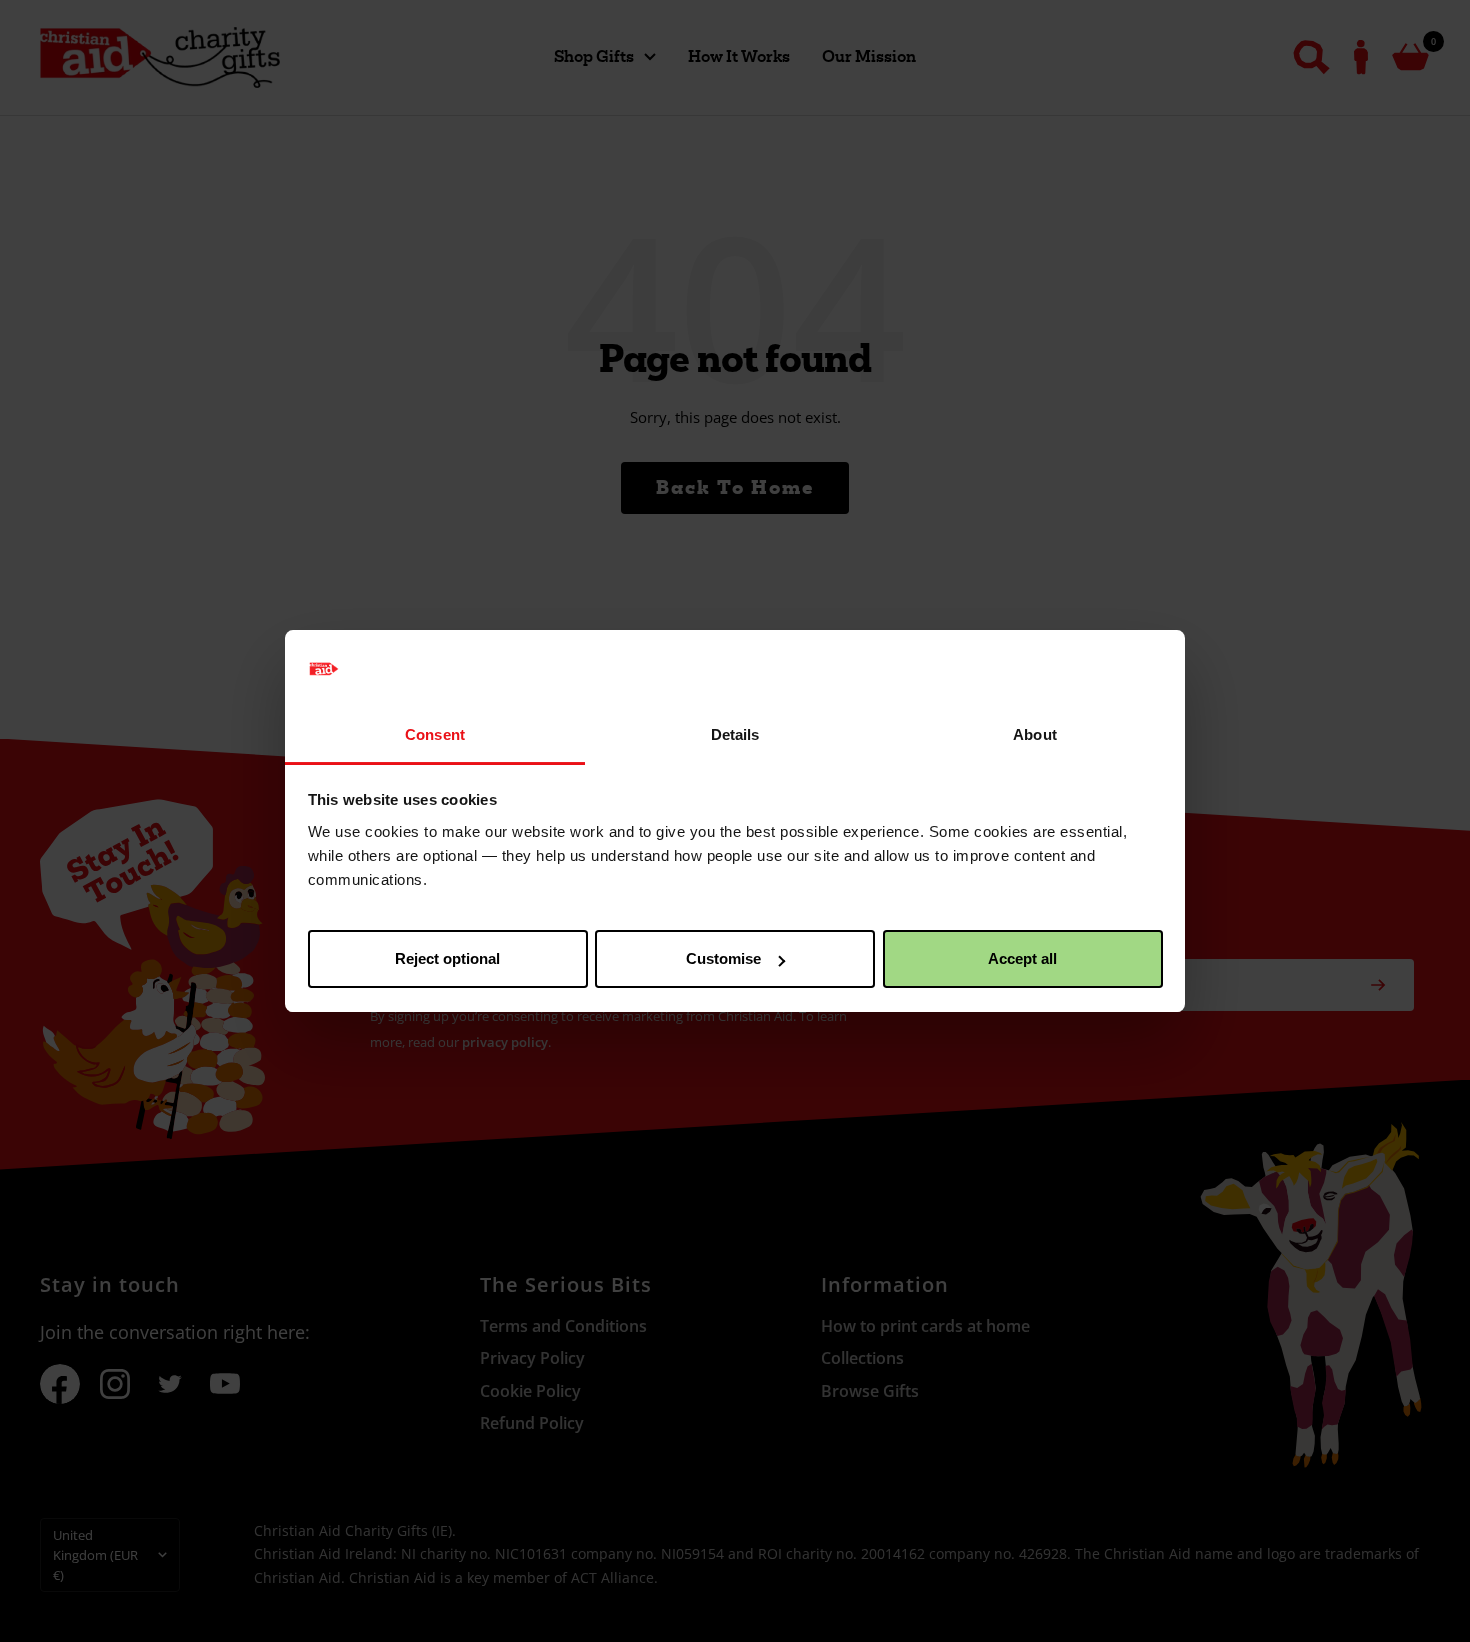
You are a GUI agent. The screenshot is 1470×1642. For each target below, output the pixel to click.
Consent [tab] (435, 734)
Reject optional (447, 958)
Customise (723, 958)
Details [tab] (735, 734)
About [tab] (1035, 734)
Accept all (1022, 958)
